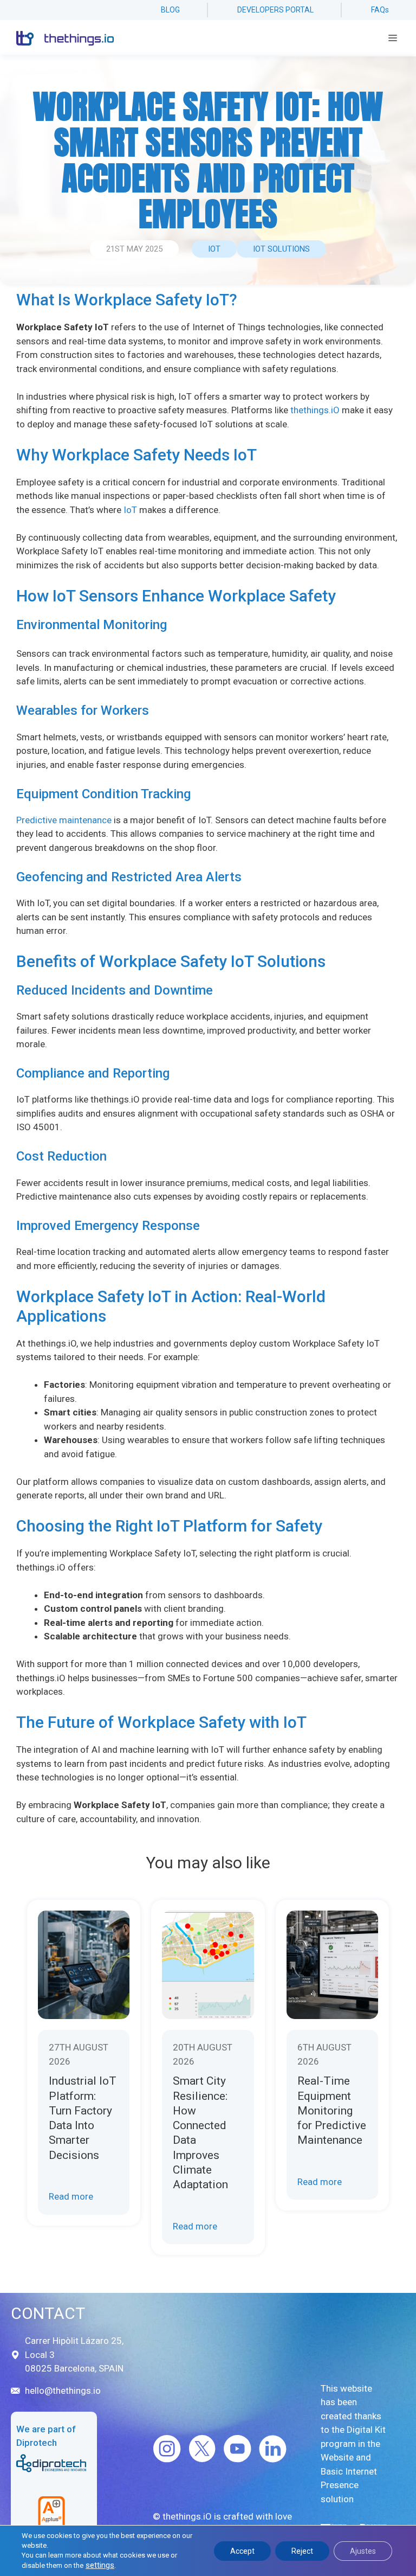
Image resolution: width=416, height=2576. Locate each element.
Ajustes (363, 2551)
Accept (242, 2551)
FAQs (380, 10)
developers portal (275, 10)
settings (100, 2565)
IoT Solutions (281, 249)
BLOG (170, 10)
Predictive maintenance (64, 820)
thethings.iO (315, 410)
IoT (214, 249)
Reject (302, 2551)
